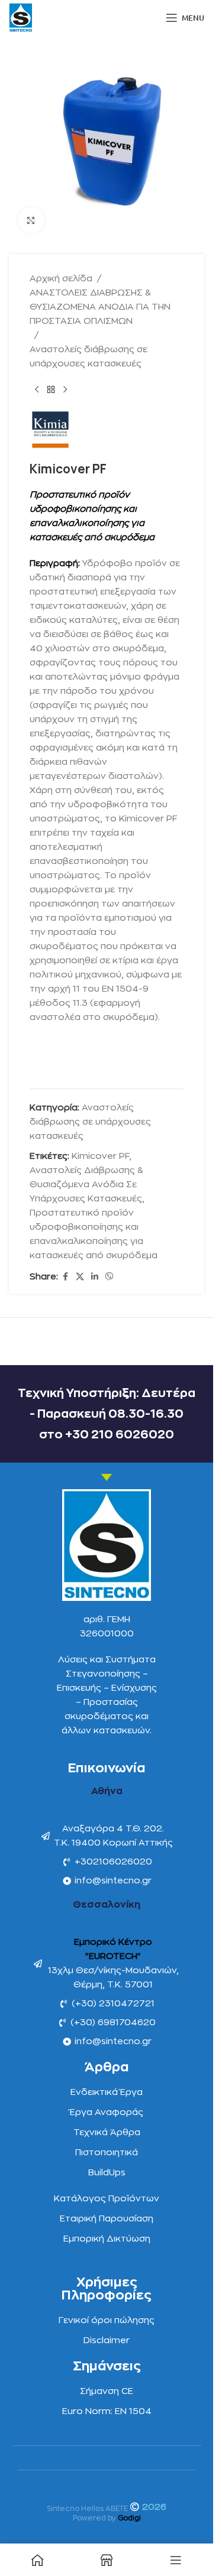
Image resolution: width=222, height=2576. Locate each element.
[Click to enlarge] (31, 220)
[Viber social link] (110, 1277)
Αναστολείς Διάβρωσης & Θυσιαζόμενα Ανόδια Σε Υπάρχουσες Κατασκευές (86, 1185)
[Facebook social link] (65, 1277)
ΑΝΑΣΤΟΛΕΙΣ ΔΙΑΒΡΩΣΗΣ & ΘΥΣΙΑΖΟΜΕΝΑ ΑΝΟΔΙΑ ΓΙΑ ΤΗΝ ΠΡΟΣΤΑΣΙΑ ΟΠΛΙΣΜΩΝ (100, 307)
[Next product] (65, 390)
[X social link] (80, 1277)
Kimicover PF (100, 1156)
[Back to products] (51, 390)
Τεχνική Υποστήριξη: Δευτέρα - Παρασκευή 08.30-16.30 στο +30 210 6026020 (107, 1414)
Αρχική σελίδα (61, 279)
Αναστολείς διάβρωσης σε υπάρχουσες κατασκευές (89, 357)
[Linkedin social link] (95, 1277)
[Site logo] (21, 17)
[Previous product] (37, 390)
